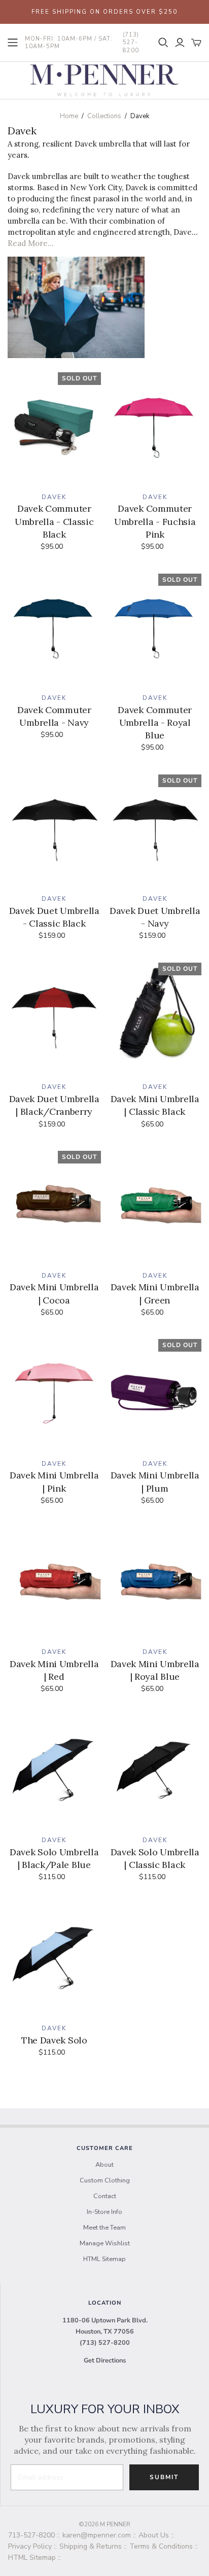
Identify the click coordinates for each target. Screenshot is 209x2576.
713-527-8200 (31, 2535)
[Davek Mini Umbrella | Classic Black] (155, 1017)
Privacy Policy (30, 2546)
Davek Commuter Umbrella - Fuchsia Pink (155, 521)
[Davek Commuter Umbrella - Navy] (54, 628)
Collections (104, 116)
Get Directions (105, 2360)
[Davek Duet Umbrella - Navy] (155, 828)
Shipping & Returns (91, 2546)
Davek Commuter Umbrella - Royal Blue (155, 722)
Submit (164, 2477)
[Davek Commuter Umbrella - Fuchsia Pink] (155, 426)
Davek (54, 497)
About (104, 2165)
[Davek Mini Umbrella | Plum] (155, 1393)
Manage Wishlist (105, 2243)
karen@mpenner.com (97, 2535)
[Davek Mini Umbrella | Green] (155, 1205)
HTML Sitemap (104, 2259)
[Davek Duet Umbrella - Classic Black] (54, 828)
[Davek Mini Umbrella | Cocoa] (54, 1205)
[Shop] (13, 43)
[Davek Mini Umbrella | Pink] (54, 1393)
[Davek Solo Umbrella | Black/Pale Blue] (54, 1770)
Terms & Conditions (161, 2546)
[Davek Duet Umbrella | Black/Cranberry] (54, 1017)
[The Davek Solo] (54, 1958)
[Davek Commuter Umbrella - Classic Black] (54, 426)
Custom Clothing (105, 2180)
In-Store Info (104, 2212)
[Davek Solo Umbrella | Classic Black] (155, 1770)
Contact (105, 2196)
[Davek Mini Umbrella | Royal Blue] (155, 1581)
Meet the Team (104, 2228)
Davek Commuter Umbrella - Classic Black (54, 521)
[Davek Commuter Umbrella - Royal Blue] (155, 628)
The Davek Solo (54, 2040)
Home (69, 116)
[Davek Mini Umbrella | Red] (54, 1581)
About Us (154, 2535)
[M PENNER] (104, 79)
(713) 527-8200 (105, 2343)
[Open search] (163, 43)
